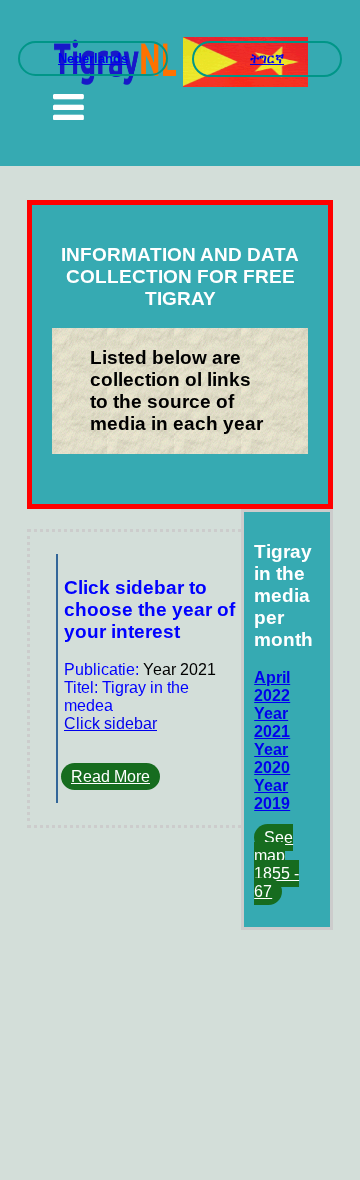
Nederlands (93, 58)
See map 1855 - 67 (276, 864)
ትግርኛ (267, 58)
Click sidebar (110, 723)
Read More (110, 776)
